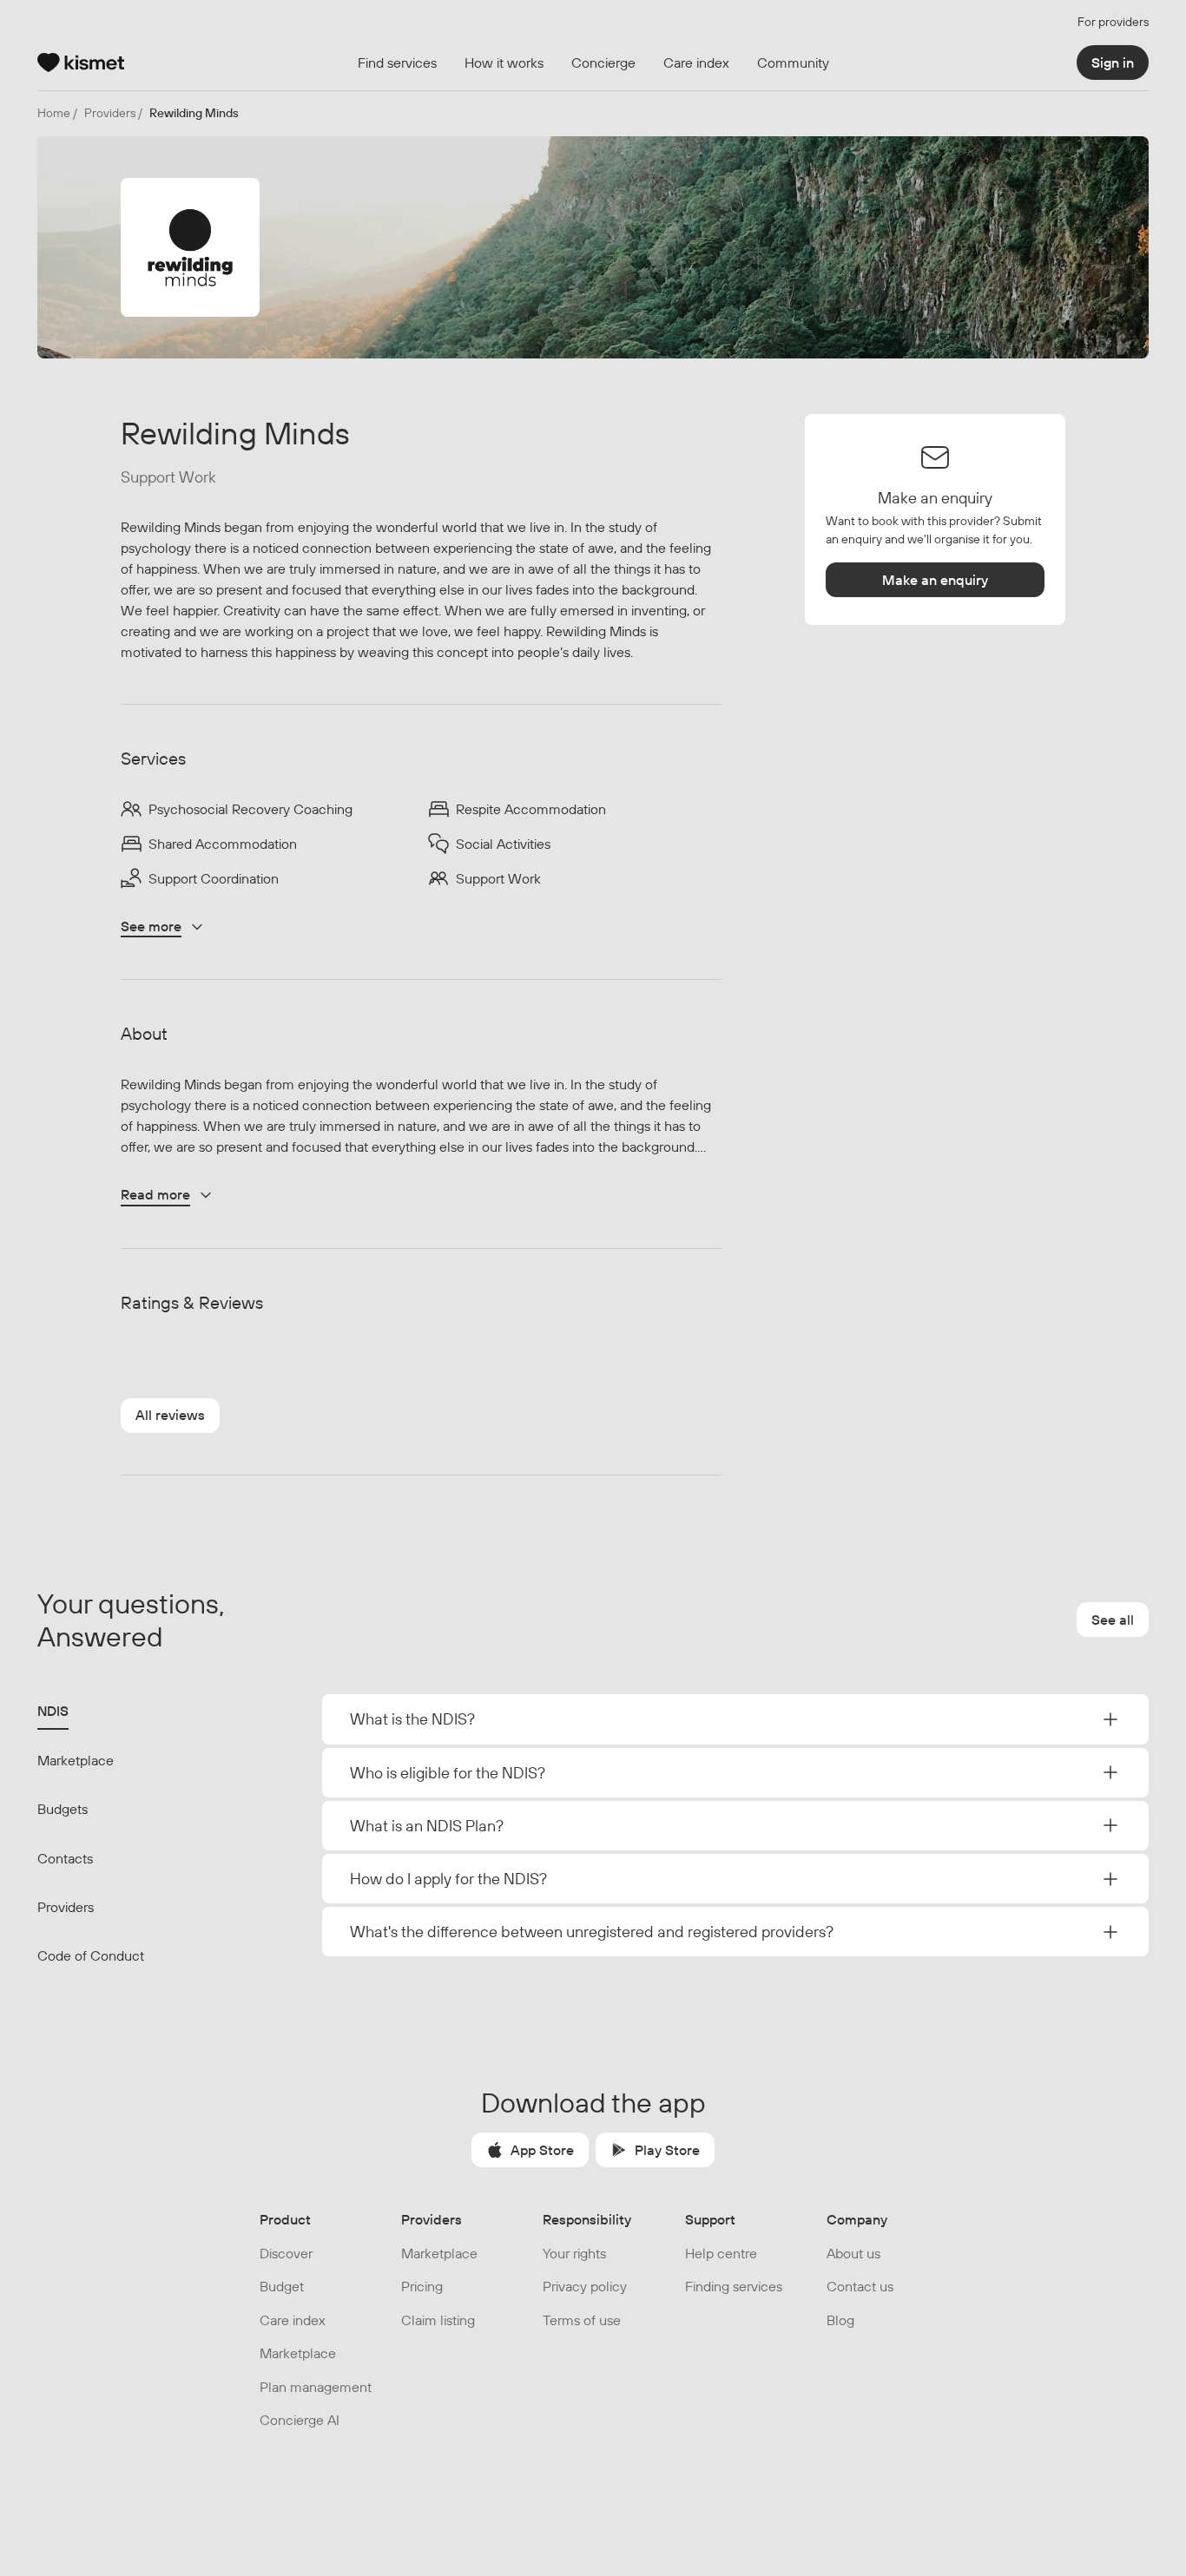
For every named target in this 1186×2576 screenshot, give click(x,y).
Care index (293, 2320)
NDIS (53, 1711)
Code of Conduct (91, 1955)
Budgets (63, 1809)
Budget (282, 2286)
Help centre (721, 2253)
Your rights (574, 2253)
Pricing (422, 2286)
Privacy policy (585, 2286)
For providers (1113, 22)
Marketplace (76, 1760)
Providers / (113, 113)
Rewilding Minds (194, 113)
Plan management (316, 2387)
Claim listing (438, 2320)
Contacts (65, 1858)
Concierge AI (300, 2420)
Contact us (860, 2286)
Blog (840, 2320)
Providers (66, 1907)
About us (853, 2253)
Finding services (734, 2286)
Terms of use (582, 2320)
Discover (286, 2253)
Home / (57, 113)
